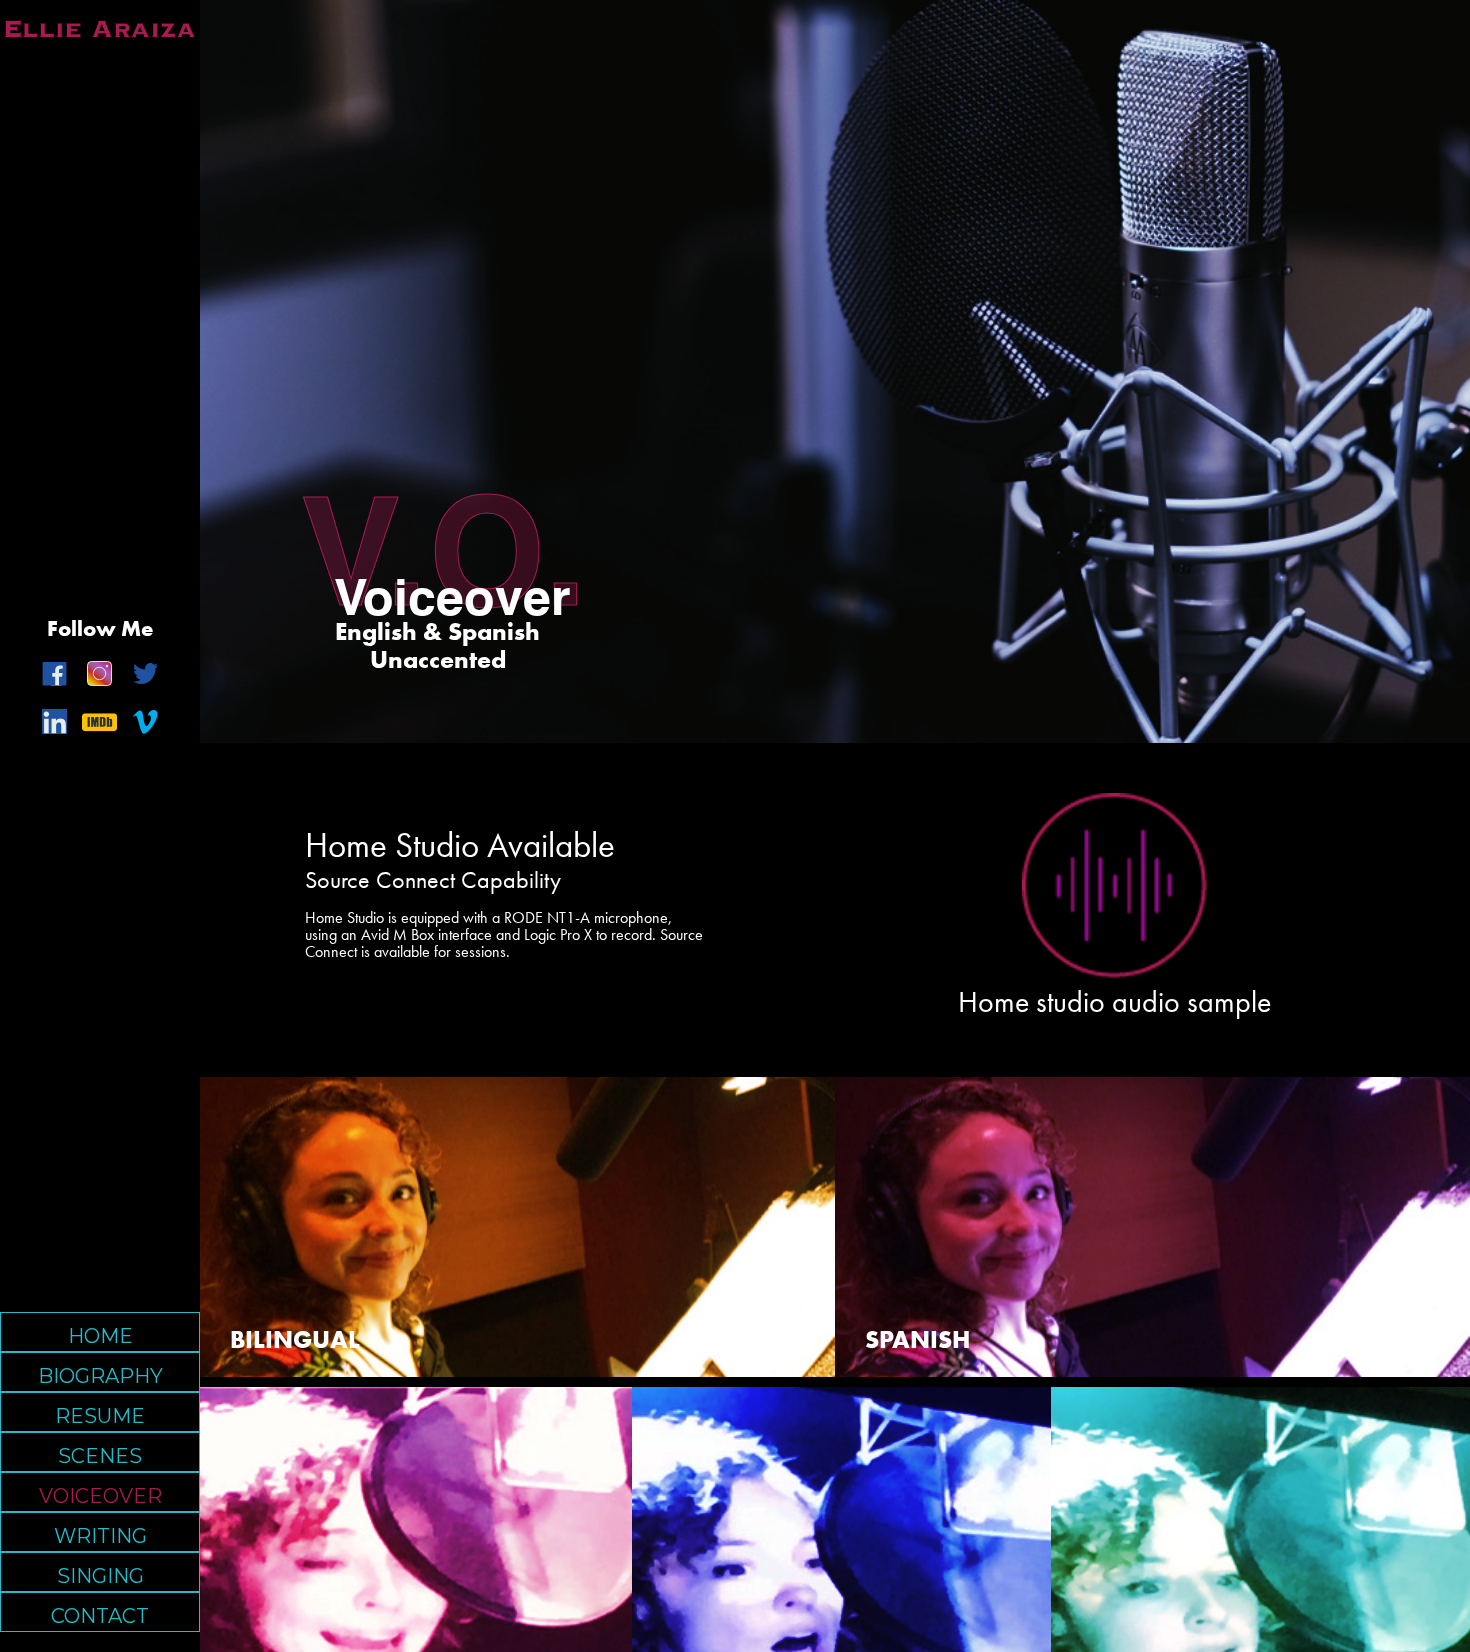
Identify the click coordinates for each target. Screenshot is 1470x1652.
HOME (100, 1336)
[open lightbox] (1114, 885)
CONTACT (100, 1616)
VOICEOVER (100, 1496)
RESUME (100, 1416)
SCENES (100, 1456)
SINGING (100, 1576)
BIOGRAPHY (100, 1376)
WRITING (100, 1536)
